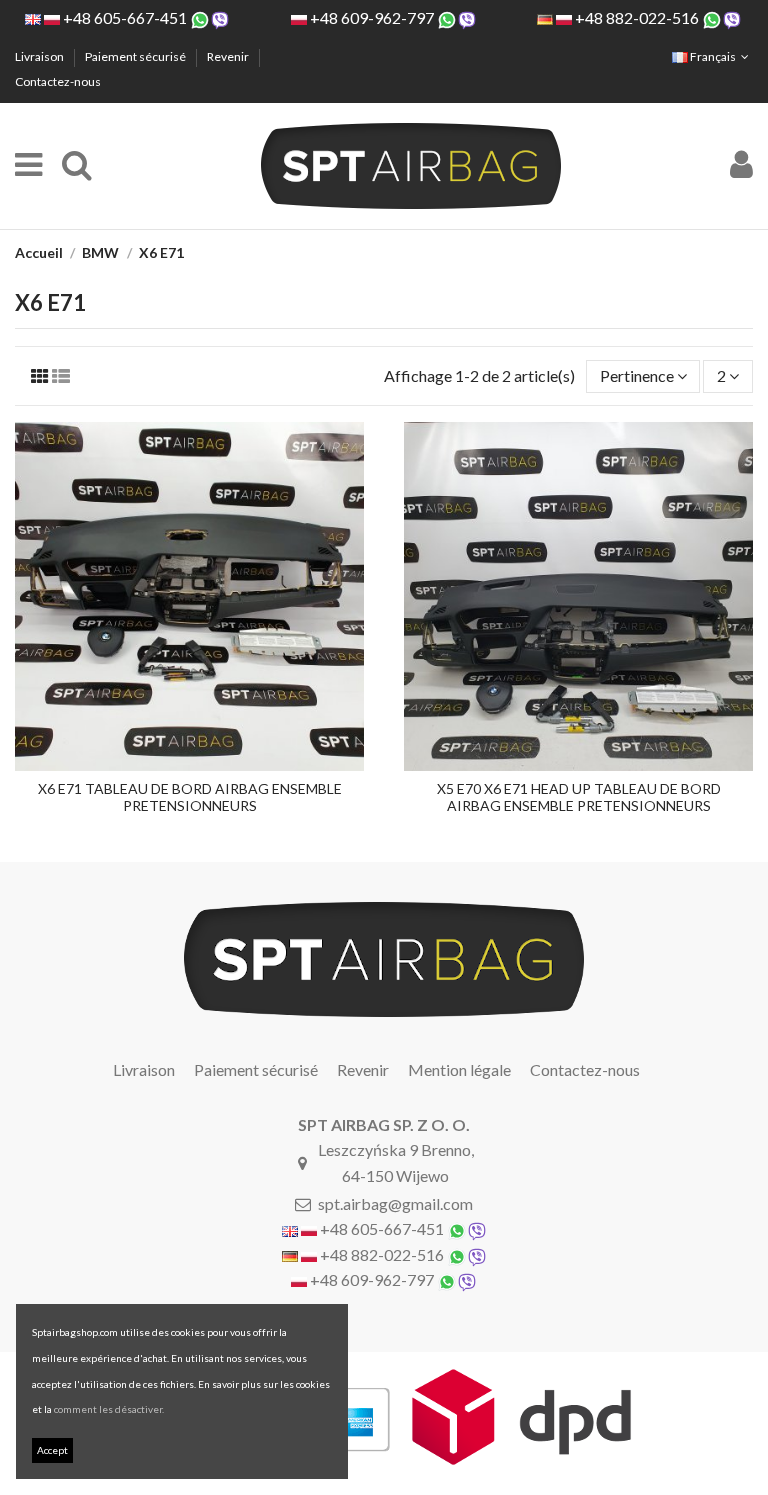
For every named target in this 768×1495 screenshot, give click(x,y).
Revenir (229, 56)
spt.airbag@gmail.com (395, 1203)
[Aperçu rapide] (190, 763)
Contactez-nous (58, 81)
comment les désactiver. (109, 1409)
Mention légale (459, 1069)
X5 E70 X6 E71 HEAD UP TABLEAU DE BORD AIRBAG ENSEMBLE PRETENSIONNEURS (579, 797)
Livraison (40, 56)
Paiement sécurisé (136, 56)
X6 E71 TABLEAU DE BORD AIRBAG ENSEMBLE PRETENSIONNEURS (190, 797)
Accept (52, 1450)
